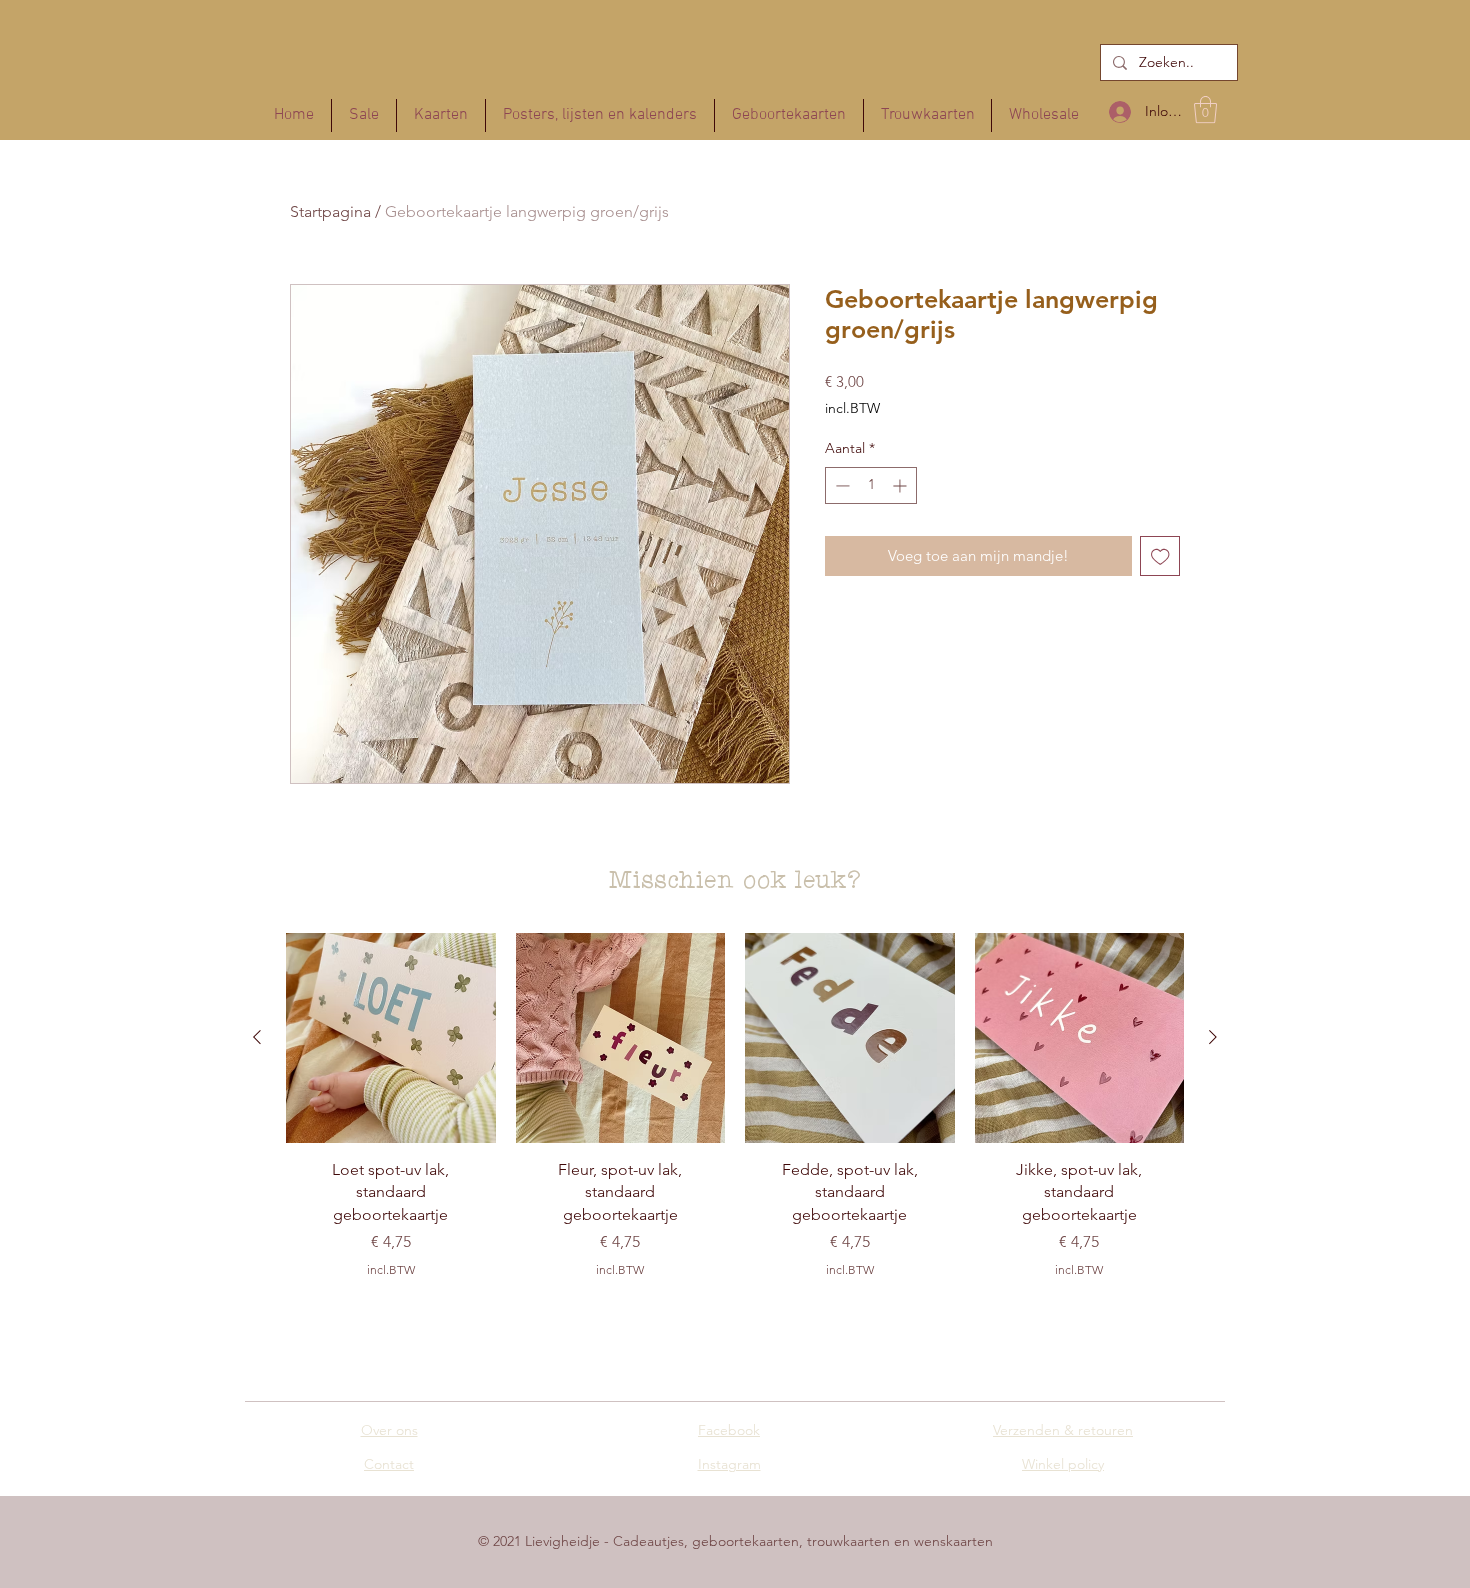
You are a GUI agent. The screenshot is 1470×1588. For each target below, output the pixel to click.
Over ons (389, 1430)
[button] (1205, 109)
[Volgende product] (1213, 1037)
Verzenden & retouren (1063, 1430)
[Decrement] (840, 485)
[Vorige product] (257, 1037)
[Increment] (901, 485)
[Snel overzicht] (391, 1038)
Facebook (729, 1430)
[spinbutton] (871, 485)
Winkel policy (1063, 1464)
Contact (389, 1464)
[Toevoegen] (1160, 556)
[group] (735, 1113)
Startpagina (330, 211)
